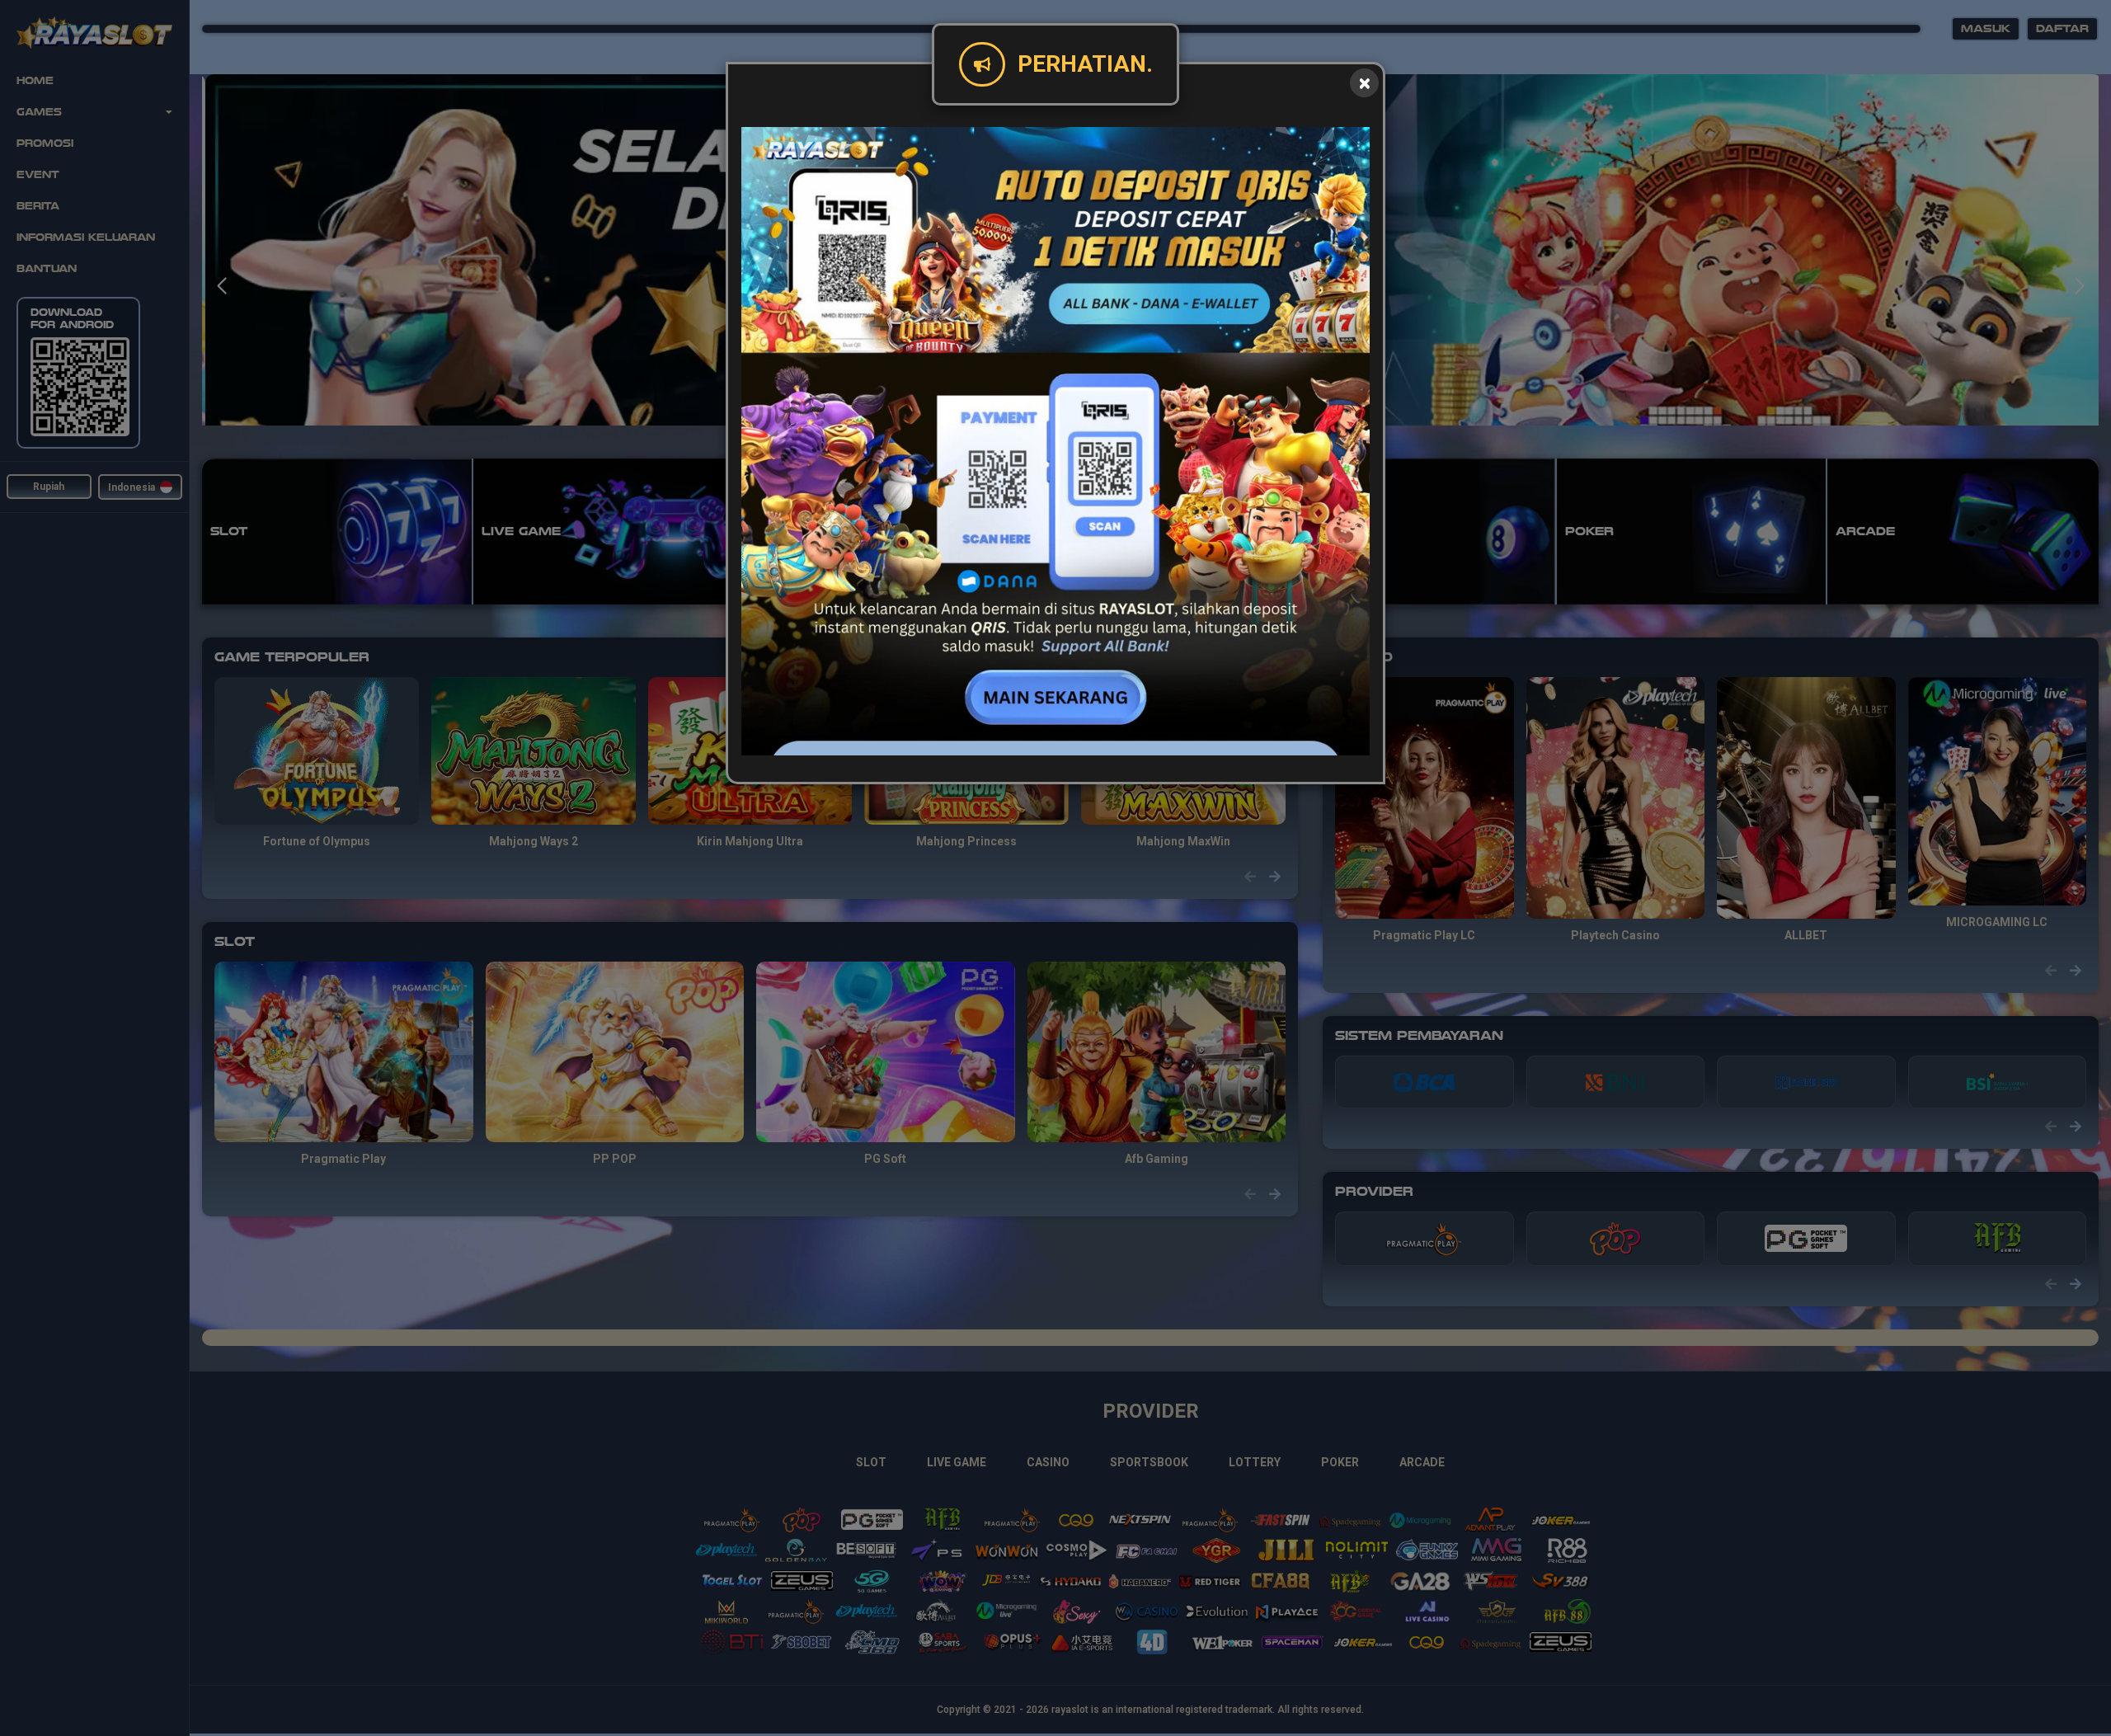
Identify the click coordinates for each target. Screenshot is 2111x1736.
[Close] (1364, 83)
